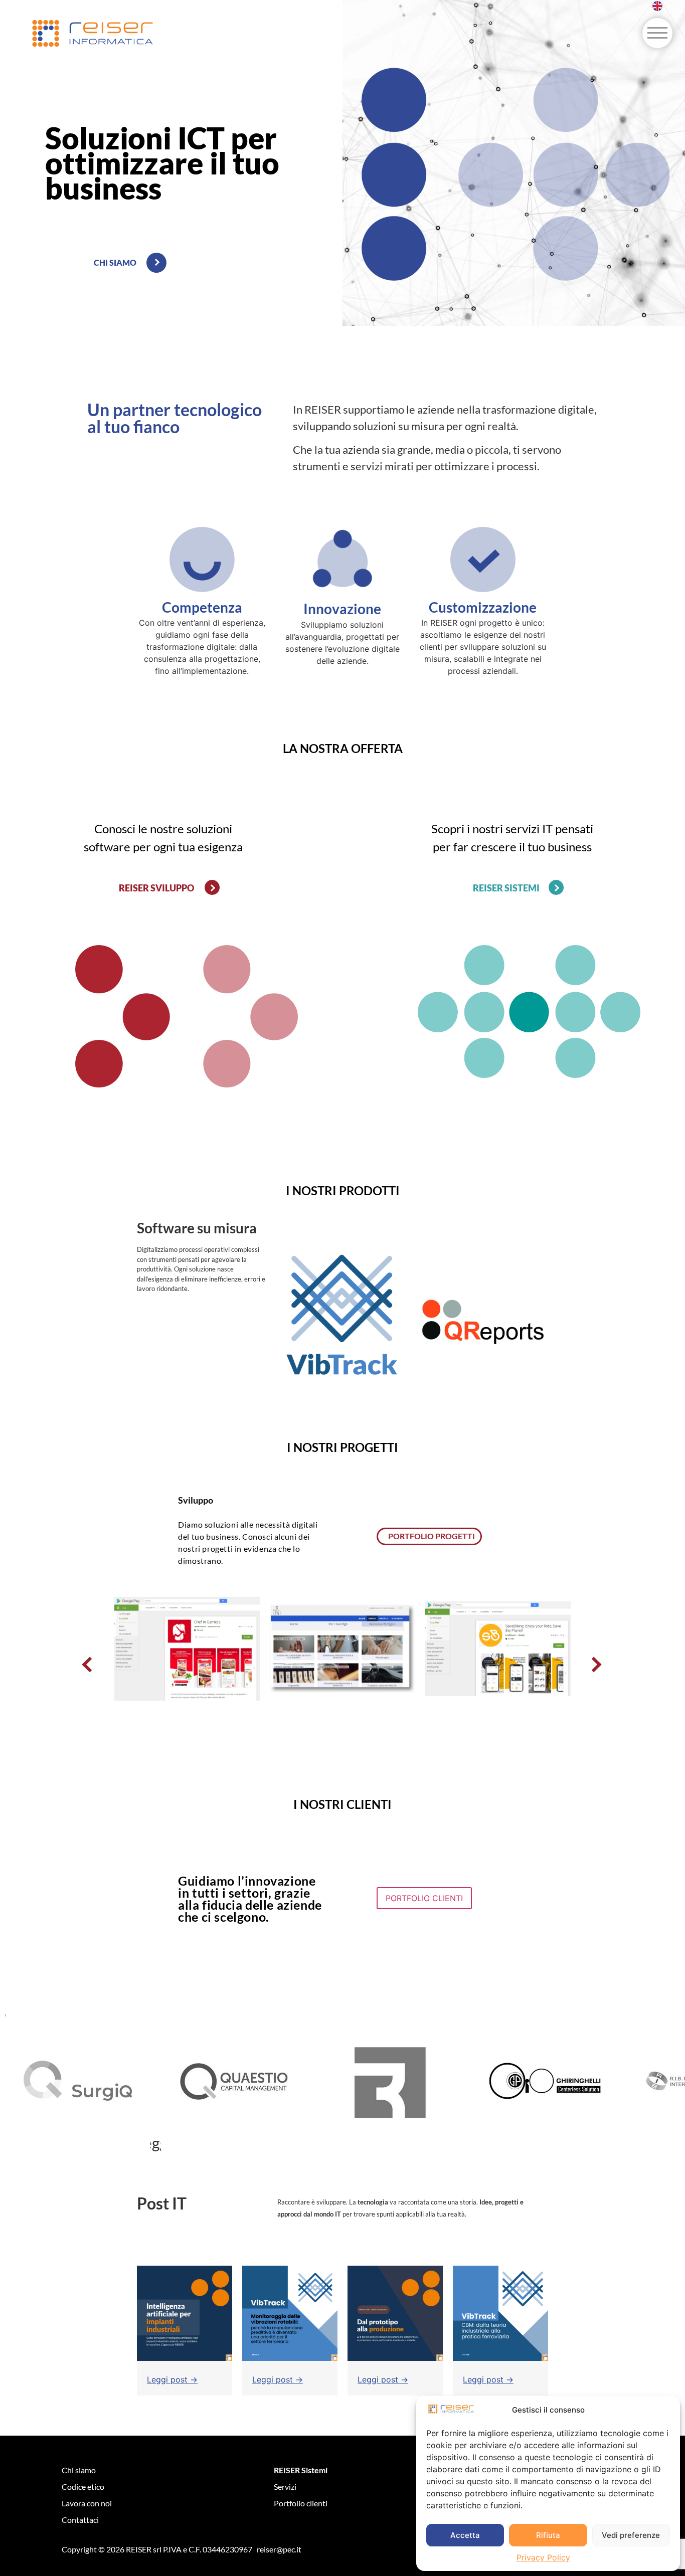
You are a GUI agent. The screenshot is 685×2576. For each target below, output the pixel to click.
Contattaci (80, 2520)
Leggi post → (172, 2379)
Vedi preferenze (631, 2535)
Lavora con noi (87, 2503)
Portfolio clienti (301, 2503)
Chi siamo (79, 2470)
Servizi (285, 2487)
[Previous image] (89, 1664)
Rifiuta (548, 2535)
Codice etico (83, 2487)
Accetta (465, 2535)
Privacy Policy (543, 2557)
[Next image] (596, 1664)
